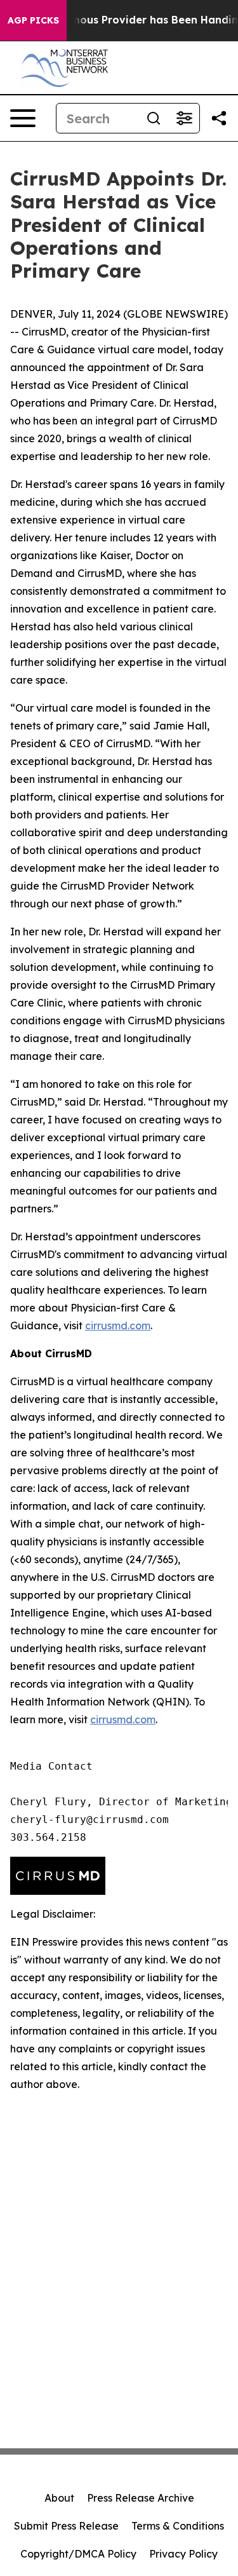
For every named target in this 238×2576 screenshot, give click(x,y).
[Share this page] (219, 118)
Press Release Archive (141, 2498)
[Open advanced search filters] (184, 118)
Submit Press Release (66, 2526)
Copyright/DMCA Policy (78, 2554)
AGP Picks (33, 20)
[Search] (154, 118)
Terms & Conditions (178, 2526)
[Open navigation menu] (23, 118)
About (59, 2498)
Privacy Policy (183, 2554)
